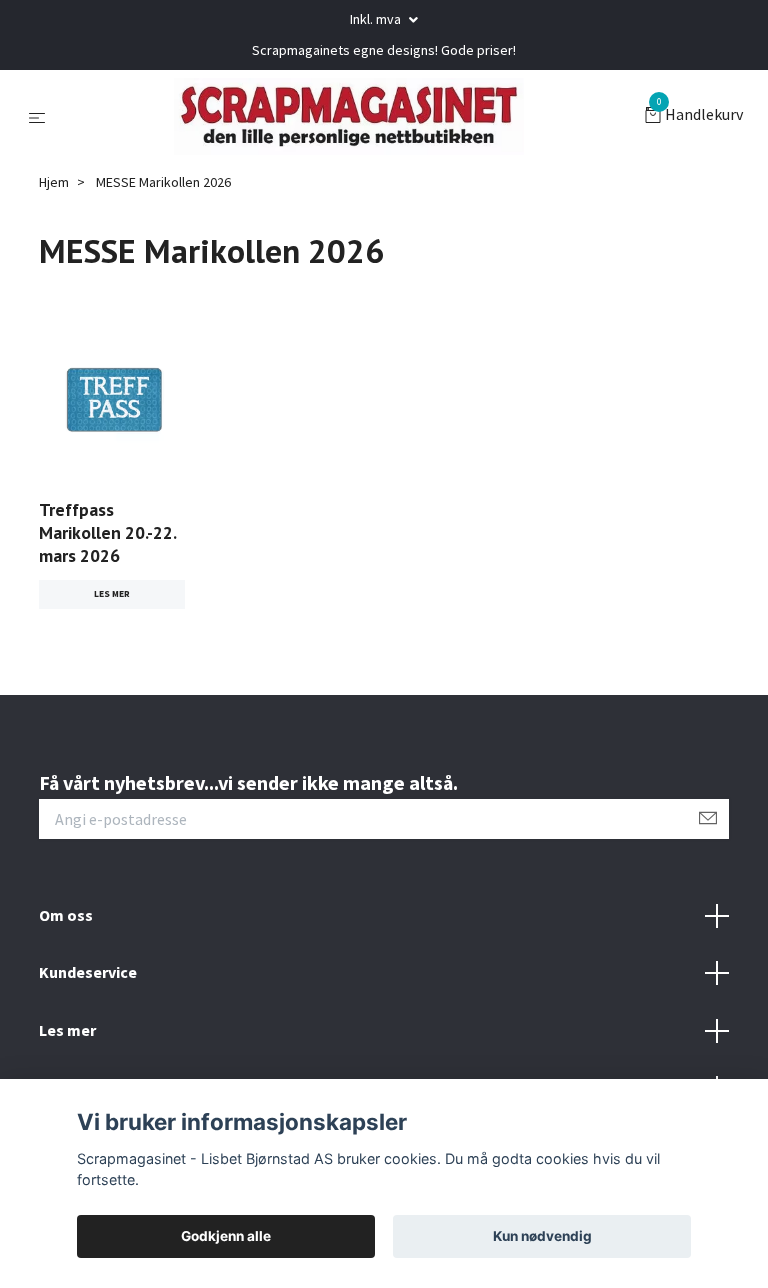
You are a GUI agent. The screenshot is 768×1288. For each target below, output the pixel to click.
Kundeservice (88, 975)
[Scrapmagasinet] (349, 118)
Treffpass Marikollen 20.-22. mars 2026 (107, 535)
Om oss (66, 918)
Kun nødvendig (542, 1236)
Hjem (54, 185)
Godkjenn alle (226, 1236)
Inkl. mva (377, 19)
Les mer (112, 596)
